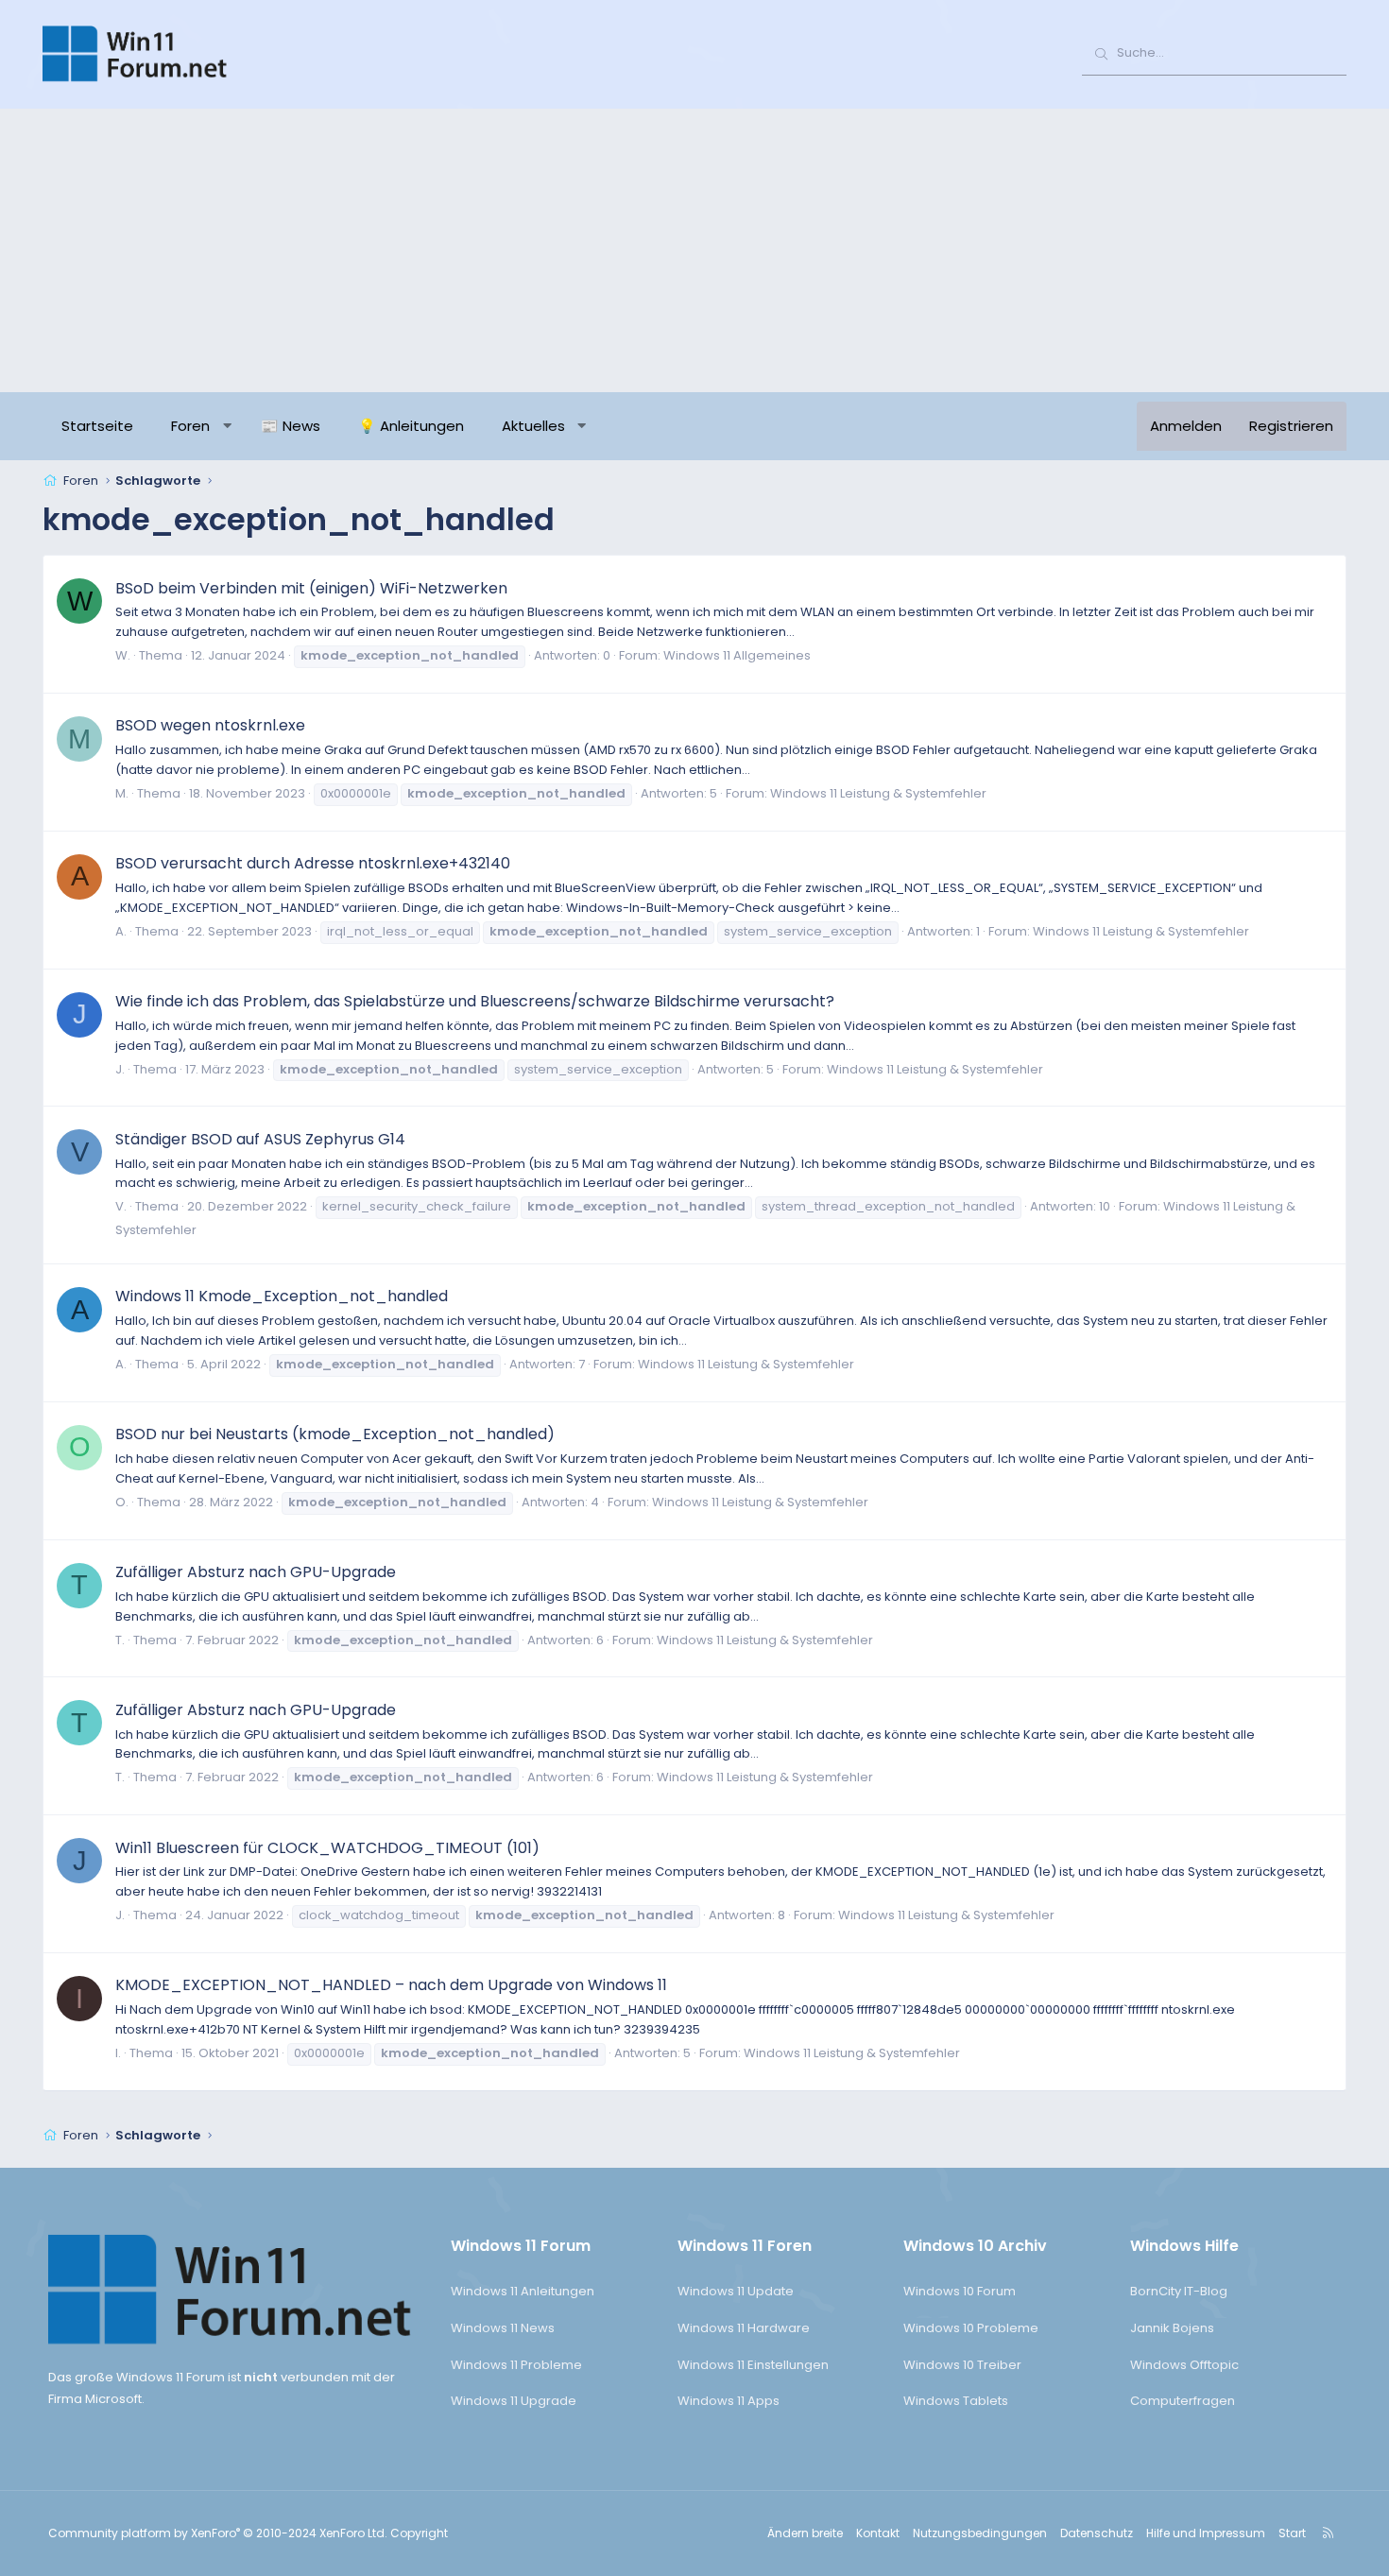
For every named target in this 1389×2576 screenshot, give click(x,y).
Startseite (97, 426)
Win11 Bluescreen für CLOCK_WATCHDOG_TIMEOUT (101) (327, 1848)
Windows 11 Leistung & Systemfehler (878, 793)
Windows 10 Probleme (971, 2328)
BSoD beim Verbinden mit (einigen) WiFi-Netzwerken (311, 588)
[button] (227, 426)
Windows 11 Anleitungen (523, 2291)
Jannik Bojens (1172, 2328)
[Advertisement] (694, 250)
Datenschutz (1097, 2533)
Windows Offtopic (1184, 2365)
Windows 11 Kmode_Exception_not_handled (282, 1296)
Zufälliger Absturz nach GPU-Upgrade (256, 1572)
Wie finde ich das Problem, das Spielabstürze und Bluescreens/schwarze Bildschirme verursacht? (475, 1001)
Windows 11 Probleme (516, 2365)
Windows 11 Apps (729, 2401)
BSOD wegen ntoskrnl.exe (210, 725)
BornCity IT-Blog (1179, 2291)
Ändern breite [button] (805, 2533)
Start (1292, 2533)
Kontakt (878, 2533)
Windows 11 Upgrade (514, 2401)
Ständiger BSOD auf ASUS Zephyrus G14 (260, 1139)
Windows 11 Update (736, 2291)
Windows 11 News (503, 2328)
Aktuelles (533, 426)
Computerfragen (1183, 2401)
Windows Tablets (956, 2401)
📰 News (291, 426)
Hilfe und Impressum (1206, 2533)
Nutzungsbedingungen (980, 2533)
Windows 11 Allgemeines (737, 655)
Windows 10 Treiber (962, 2365)
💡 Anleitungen (411, 426)
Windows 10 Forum (960, 2291)
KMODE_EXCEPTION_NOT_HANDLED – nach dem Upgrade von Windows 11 (391, 1985)
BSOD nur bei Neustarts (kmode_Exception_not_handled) (335, 1434)
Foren (190, 426)
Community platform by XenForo (218, 2533)
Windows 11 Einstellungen (753, 2365)
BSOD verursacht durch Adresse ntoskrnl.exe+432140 (313, 863)
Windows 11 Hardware (744, 2328)
